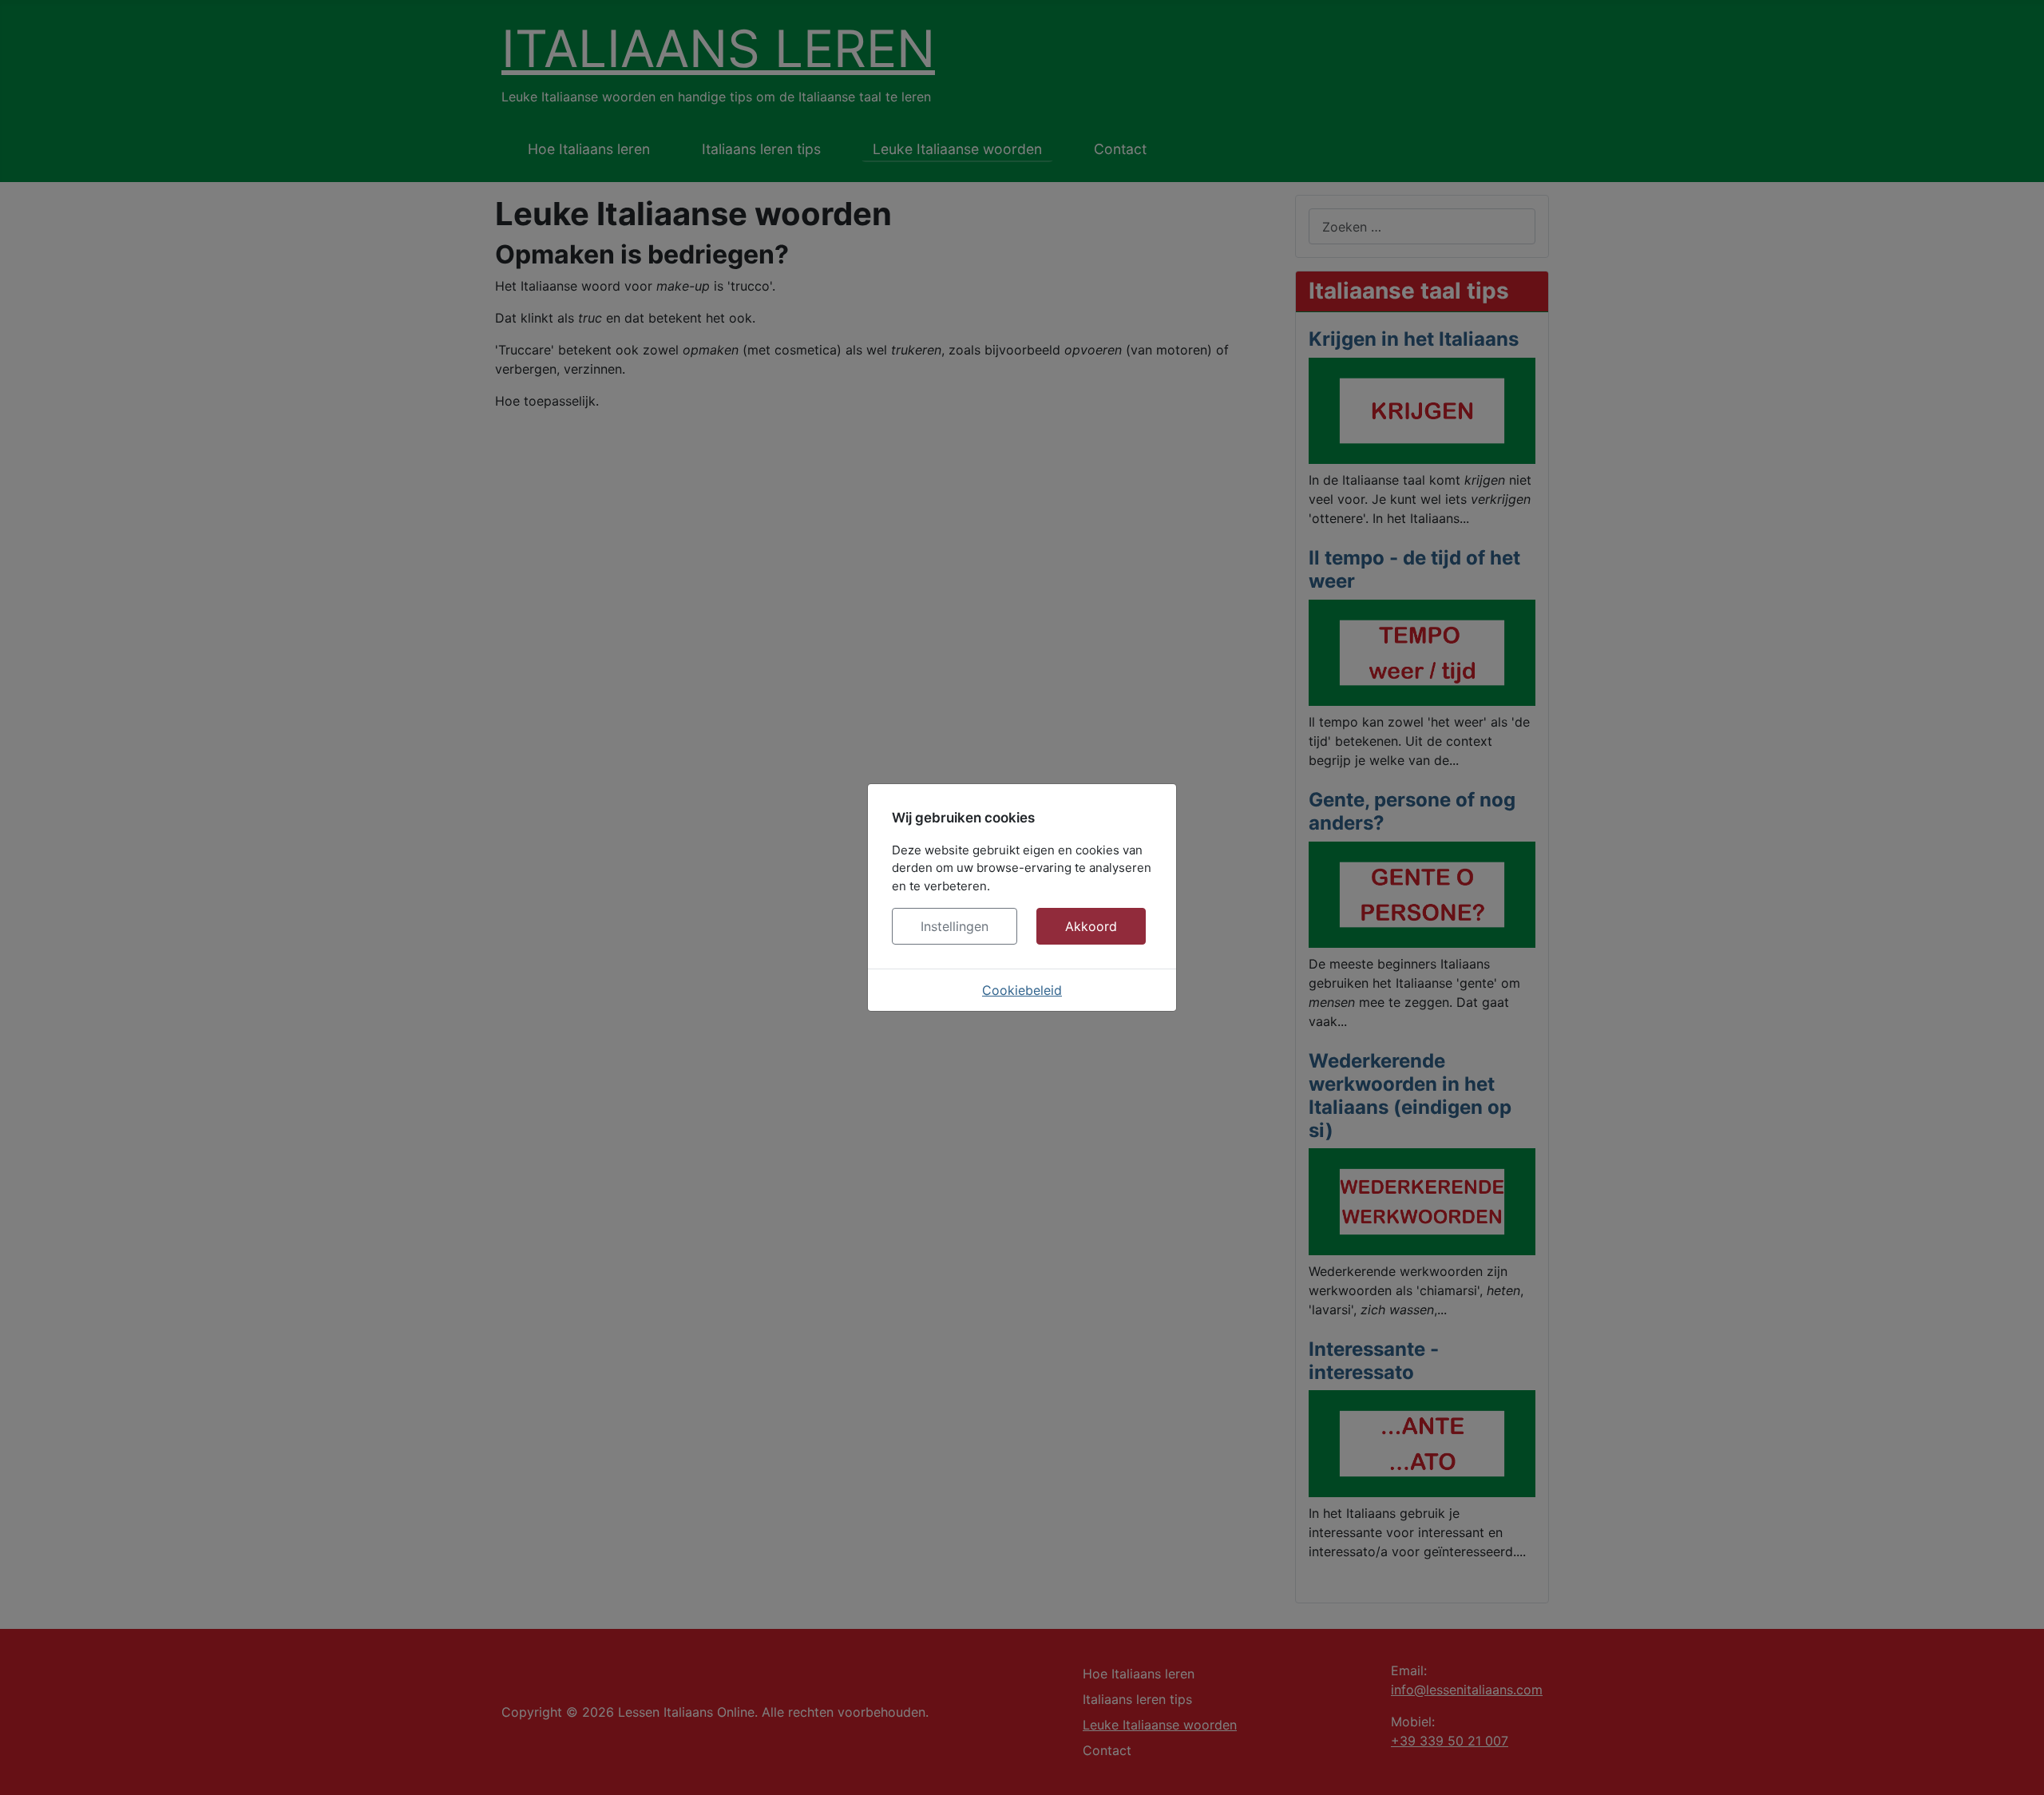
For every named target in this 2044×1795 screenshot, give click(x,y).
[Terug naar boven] (2016, 1765)
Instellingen (955, 926)
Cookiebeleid (1022, 990)
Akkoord (1091, 926)
